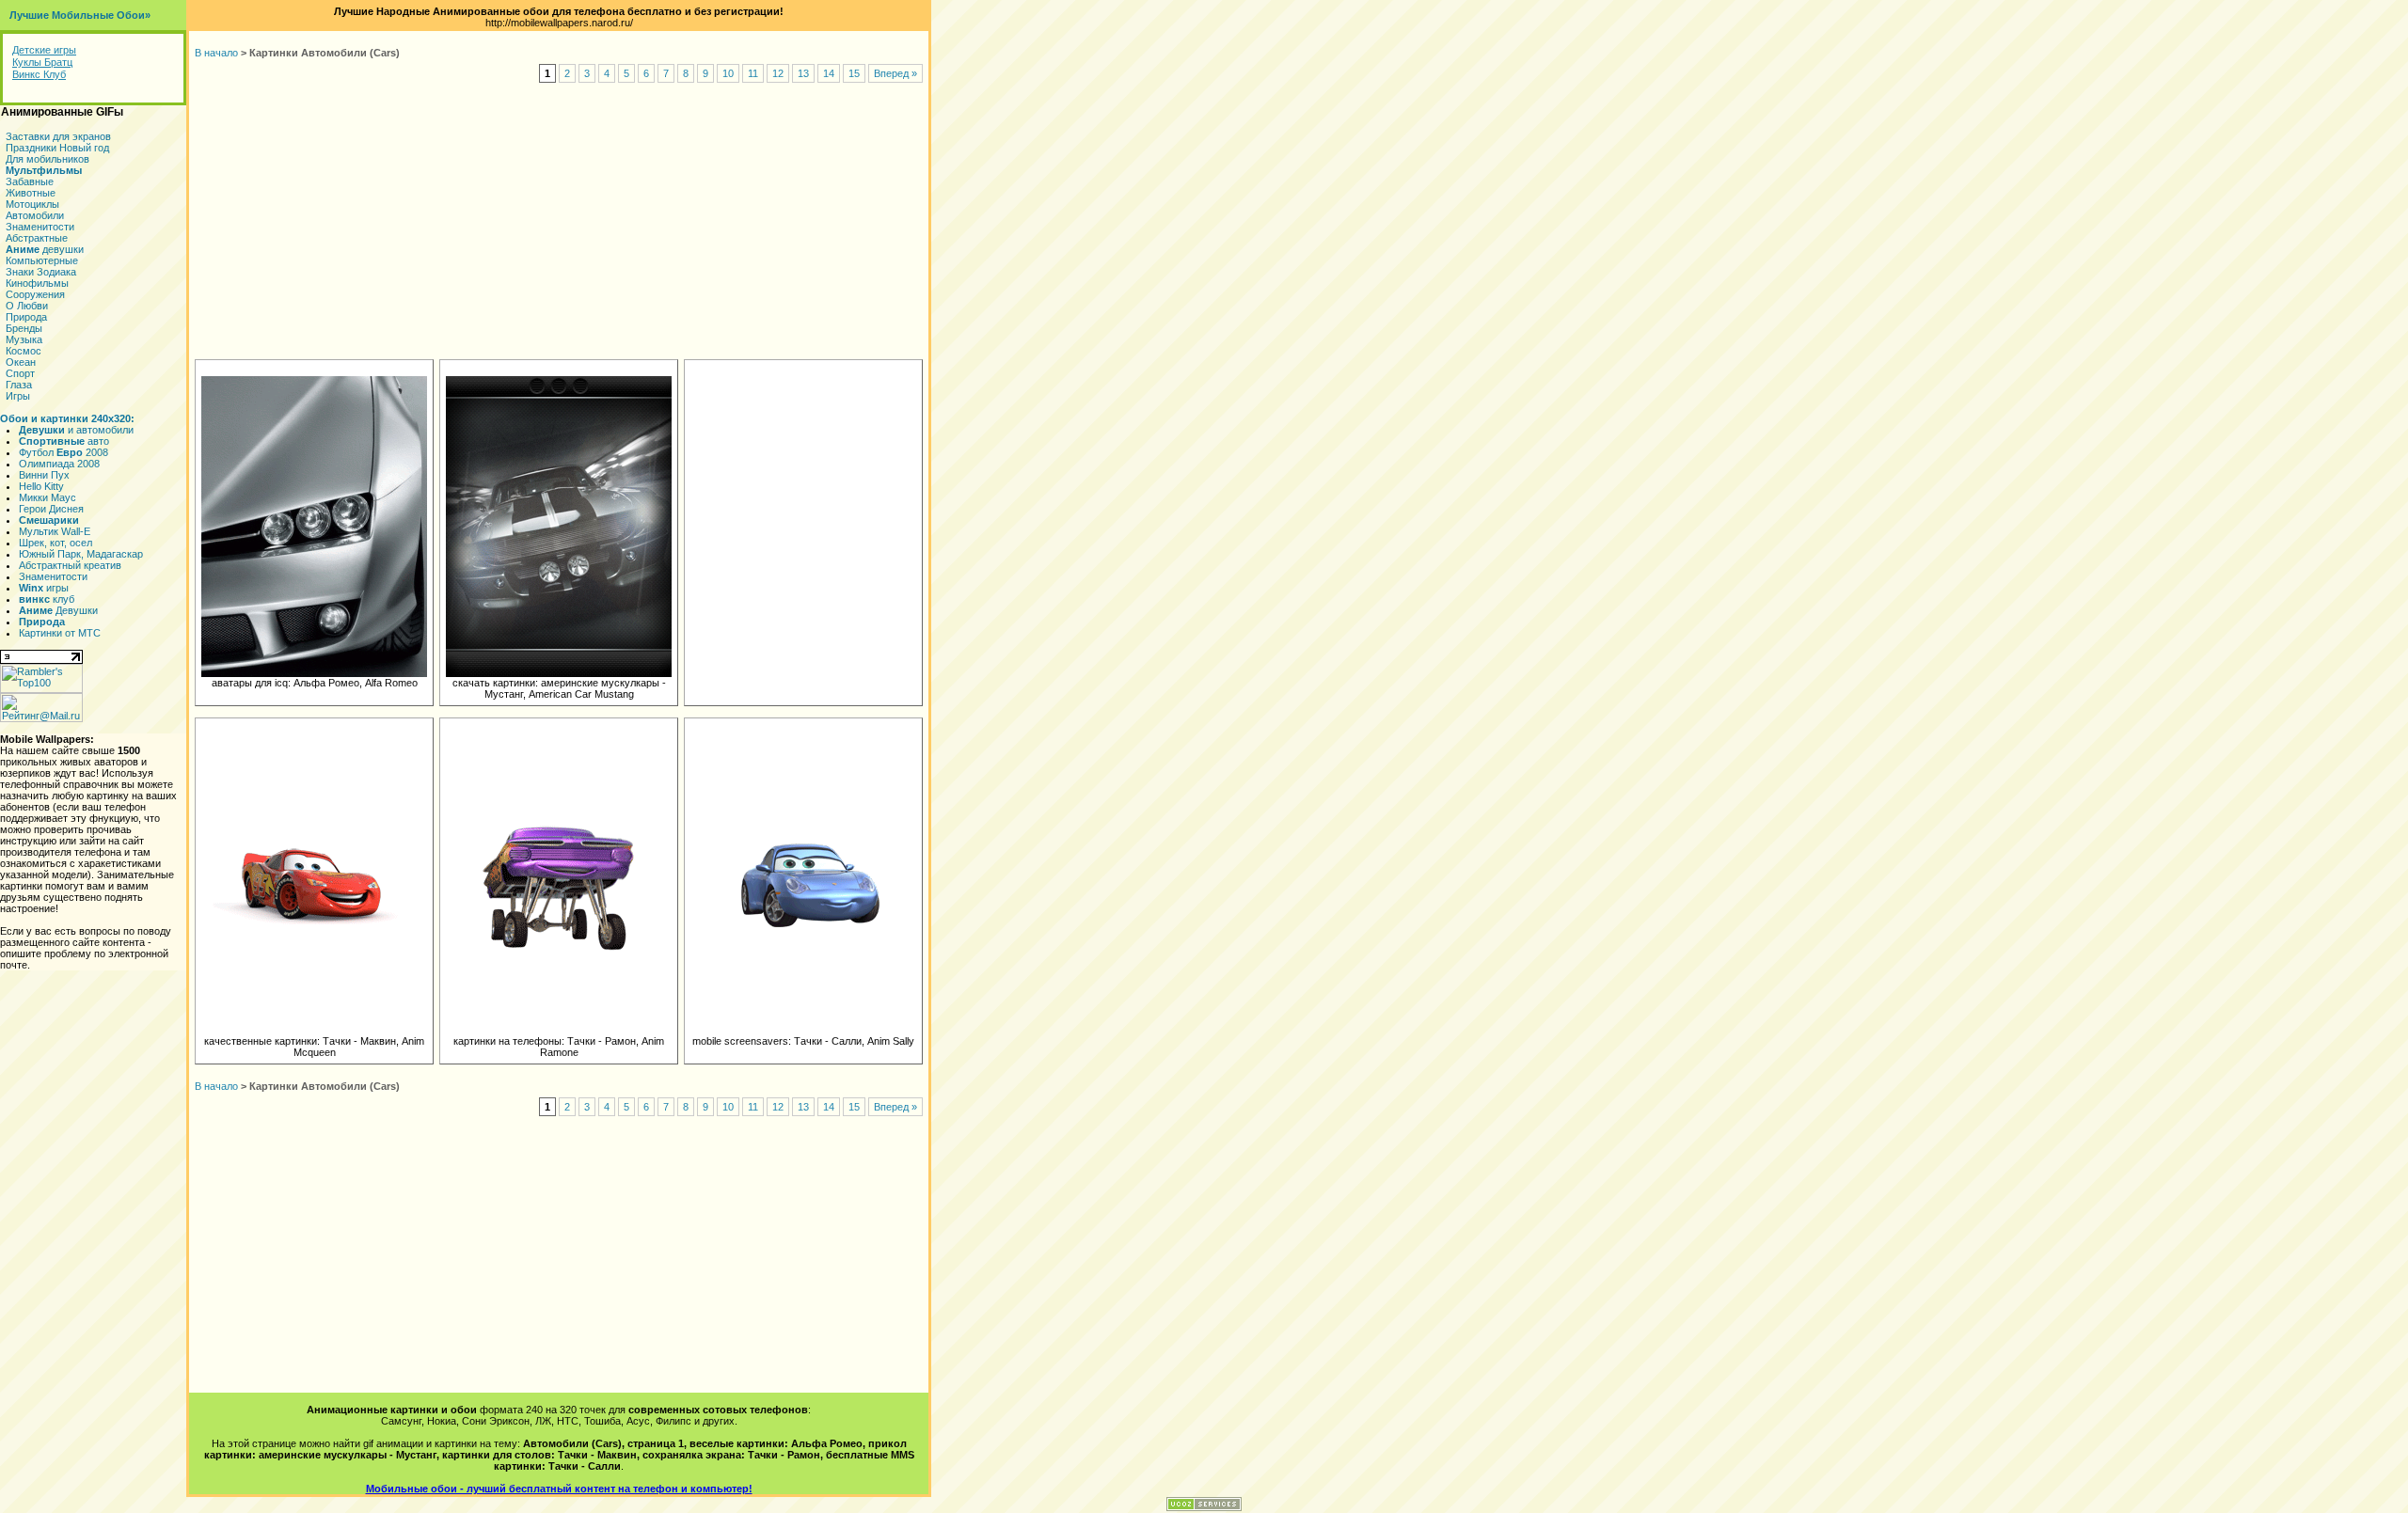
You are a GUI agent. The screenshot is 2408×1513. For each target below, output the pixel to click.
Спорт (20, 373)
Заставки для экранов (58, 136)
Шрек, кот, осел (55, 543)
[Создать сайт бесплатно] (1204, 1507)
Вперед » (895, 73)
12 (778, 73)
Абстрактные (37, 238)
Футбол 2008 (63, 452)
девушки (45, 249)
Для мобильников (48, 159)
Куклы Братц (42, 62)
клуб (47, 599)
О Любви (27, 306)
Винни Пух (44, 475)
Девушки (58, 610)
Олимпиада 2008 (59, 464)
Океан (21, 362)
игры (44, 588)
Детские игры (44, 50)
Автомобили (35, 215)
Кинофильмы (37, 283)
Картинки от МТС (60, 633)
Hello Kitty (41, 486)
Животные (31, 193)
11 (753, 73)
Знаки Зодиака (41, 272)
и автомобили (76, 430)
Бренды (24, 328)
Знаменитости (40, 227)
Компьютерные (42, 260)
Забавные (30, 181)
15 (854, 73)
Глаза (19, 385)
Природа (26, 317)
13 (803, 73)
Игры (18, 396)
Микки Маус (48, 497)
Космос (24, 351)
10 (728, 73)
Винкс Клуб (39, 74)
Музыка (24, 339)
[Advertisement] (559, 222)
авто (64, 441)
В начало (216, 53)
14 (829, 73)
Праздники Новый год (57, 148)
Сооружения (35, 294)
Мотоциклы (32, 204)
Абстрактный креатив (70, 565)
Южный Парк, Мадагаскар (81, 554)
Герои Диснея (51, 509)
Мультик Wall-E (55, 531)
